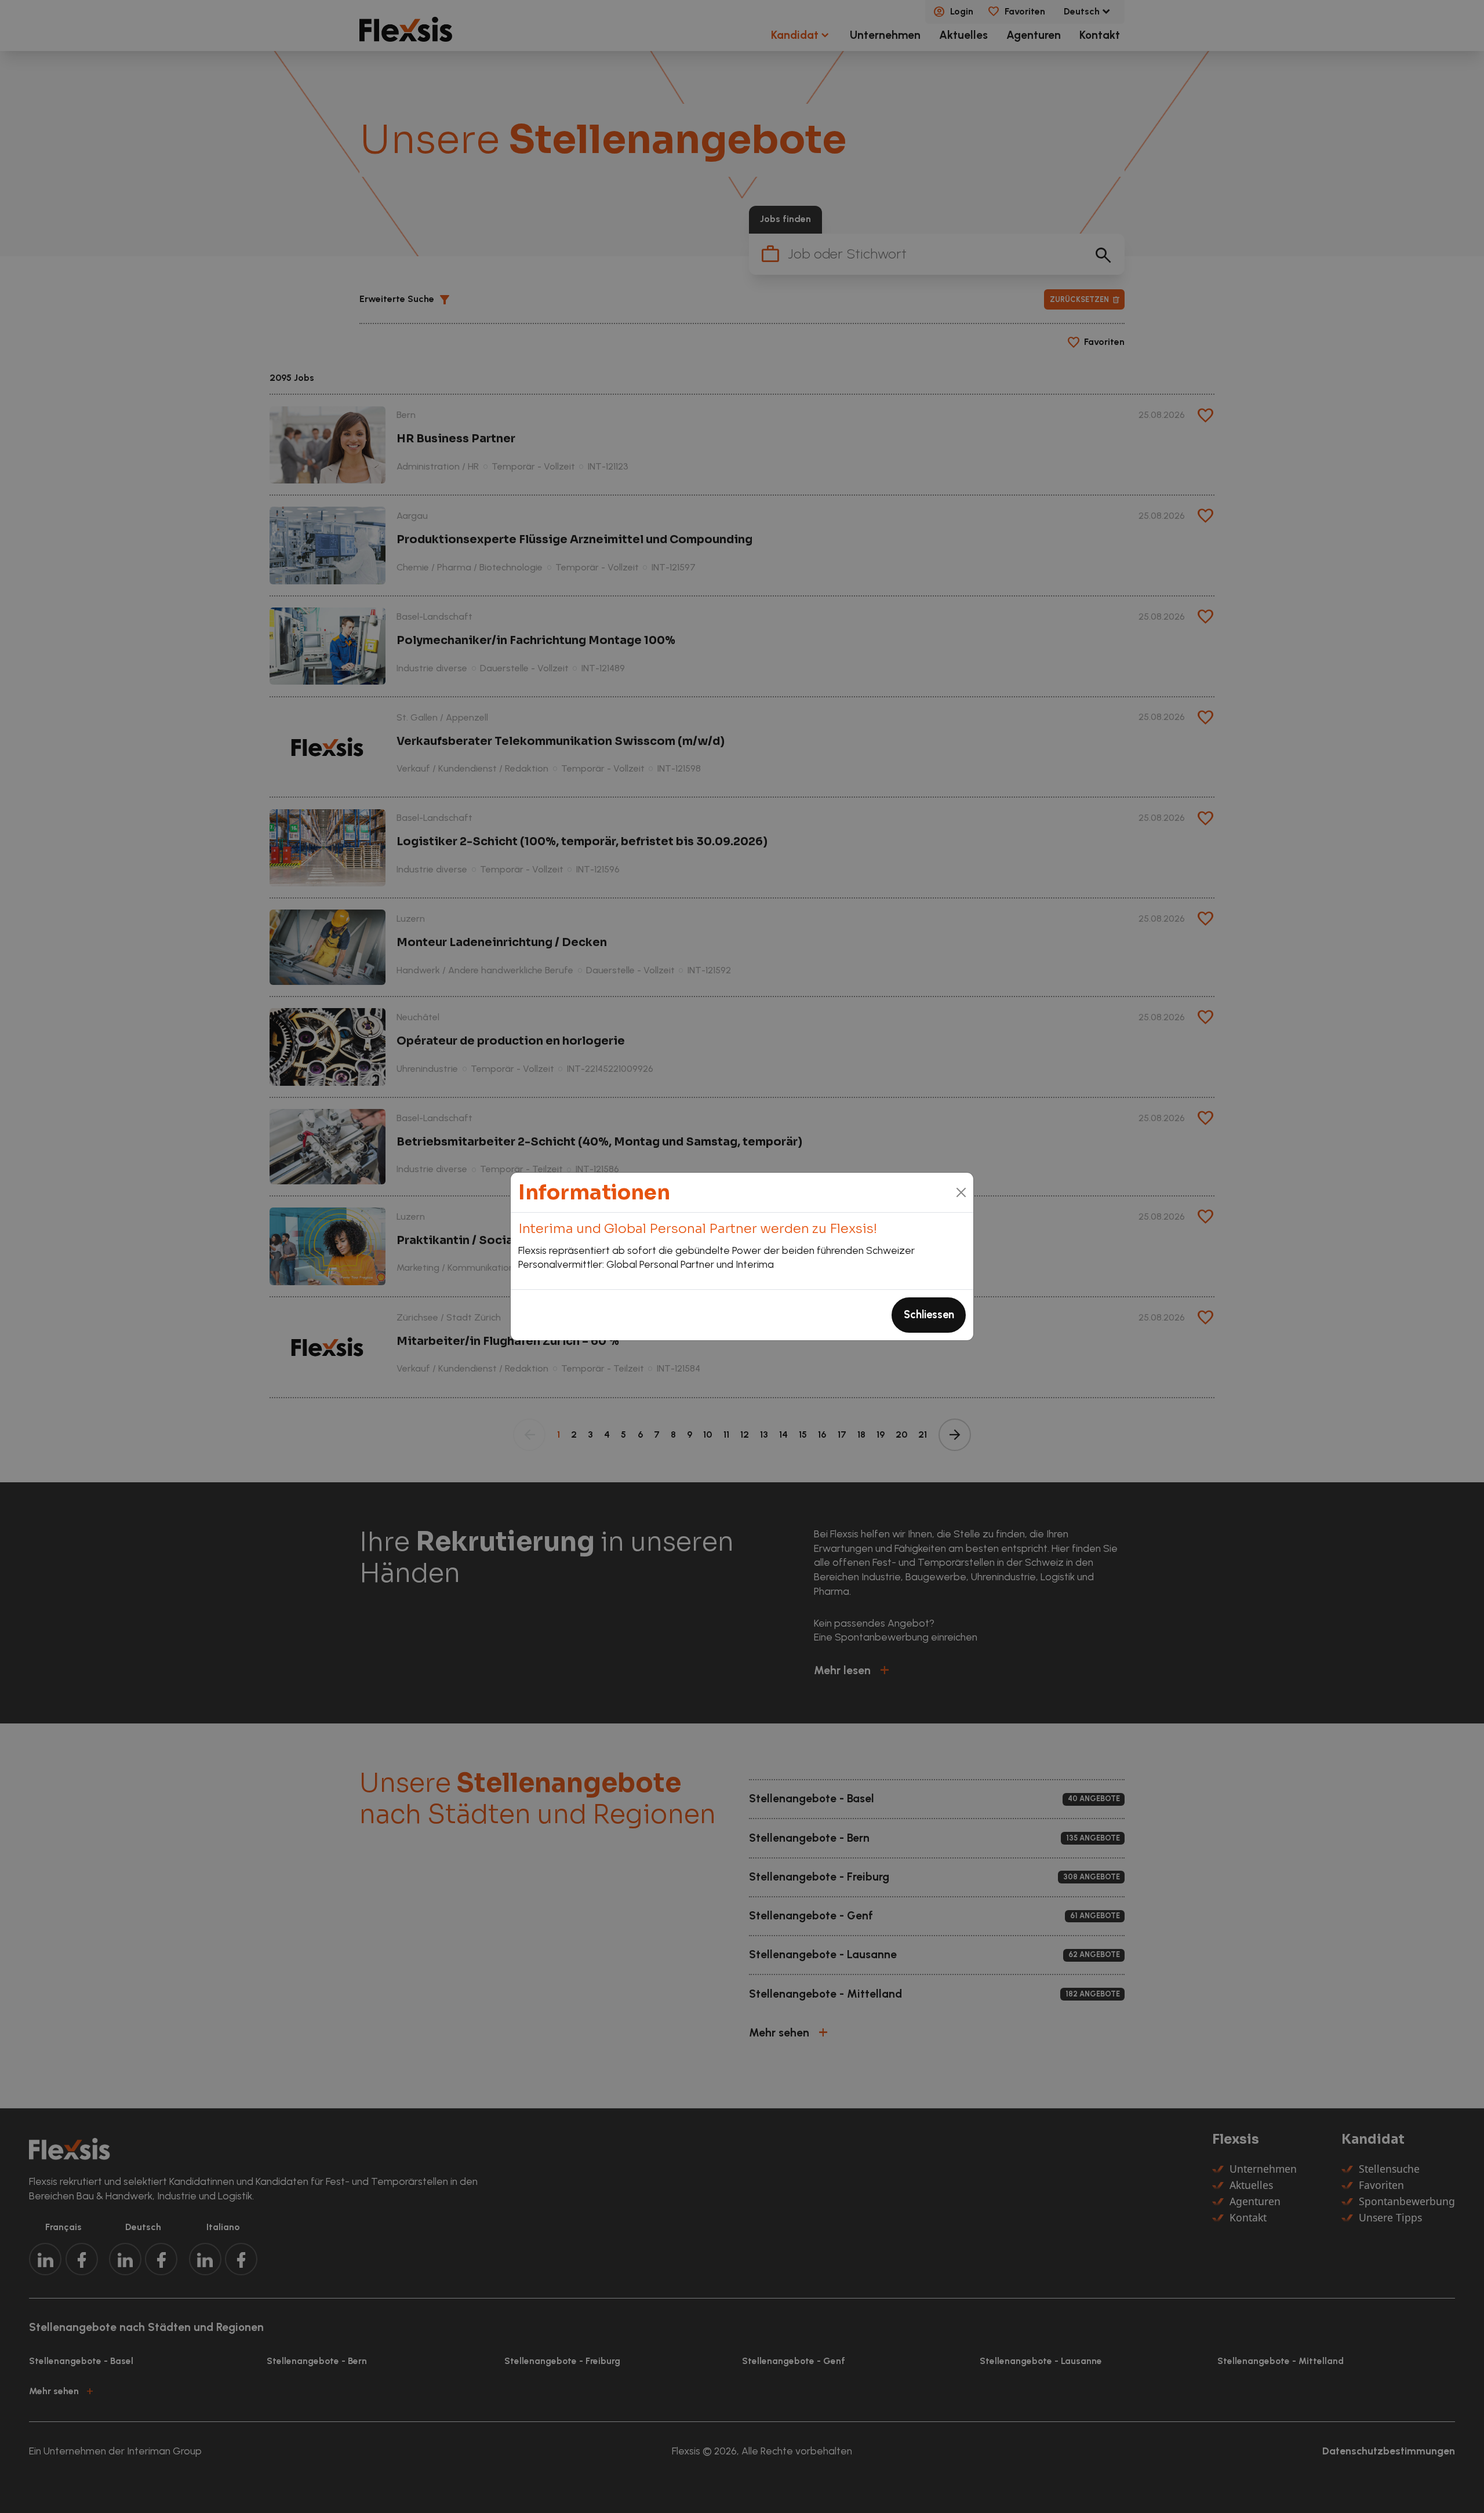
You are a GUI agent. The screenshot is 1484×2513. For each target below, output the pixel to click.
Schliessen (929, 1315)
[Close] (961, 1192)
